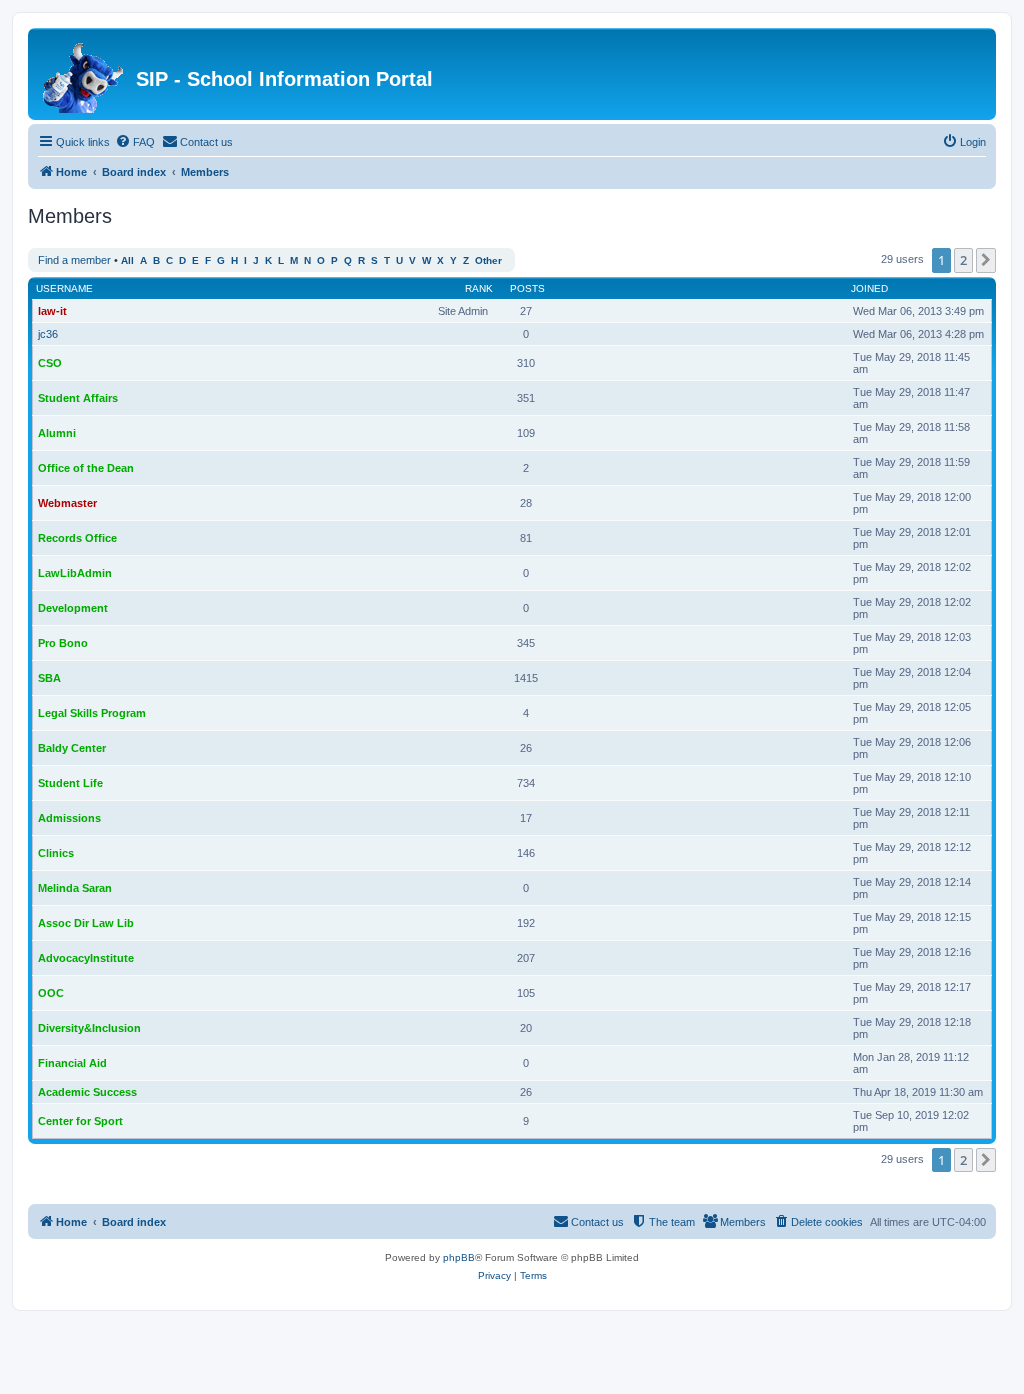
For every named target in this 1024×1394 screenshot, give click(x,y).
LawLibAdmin (75, 573)
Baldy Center (72, 748)
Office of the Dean (86, 468)
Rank (479, 288)
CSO (50, 363)
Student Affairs (78, 398)
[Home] (84, 74)
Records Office (77, 538)
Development (73, 608)
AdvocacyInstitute (86, 958)
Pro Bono (63, 643)
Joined (869, 288)
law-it (52, 311)
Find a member (74, 260)
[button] (986, 260)
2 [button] (963, 260)
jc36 (48, 334)
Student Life (70, 783)
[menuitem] (135, 142)
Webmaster (67, 503)
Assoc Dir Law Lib (86, 923)
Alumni (57, 433)
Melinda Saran (75, 888)
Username (64, 288)
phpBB (459, 1257)
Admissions (69, 818)
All (127, 260)
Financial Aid (72, 1063)
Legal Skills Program (92, 713)
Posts (527, 288)
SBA (49, 678)
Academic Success (87, 1092)
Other (488, 260)
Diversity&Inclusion (89, 1028)
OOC (51, 993)
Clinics (56, 853)
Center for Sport (80, 1121)
